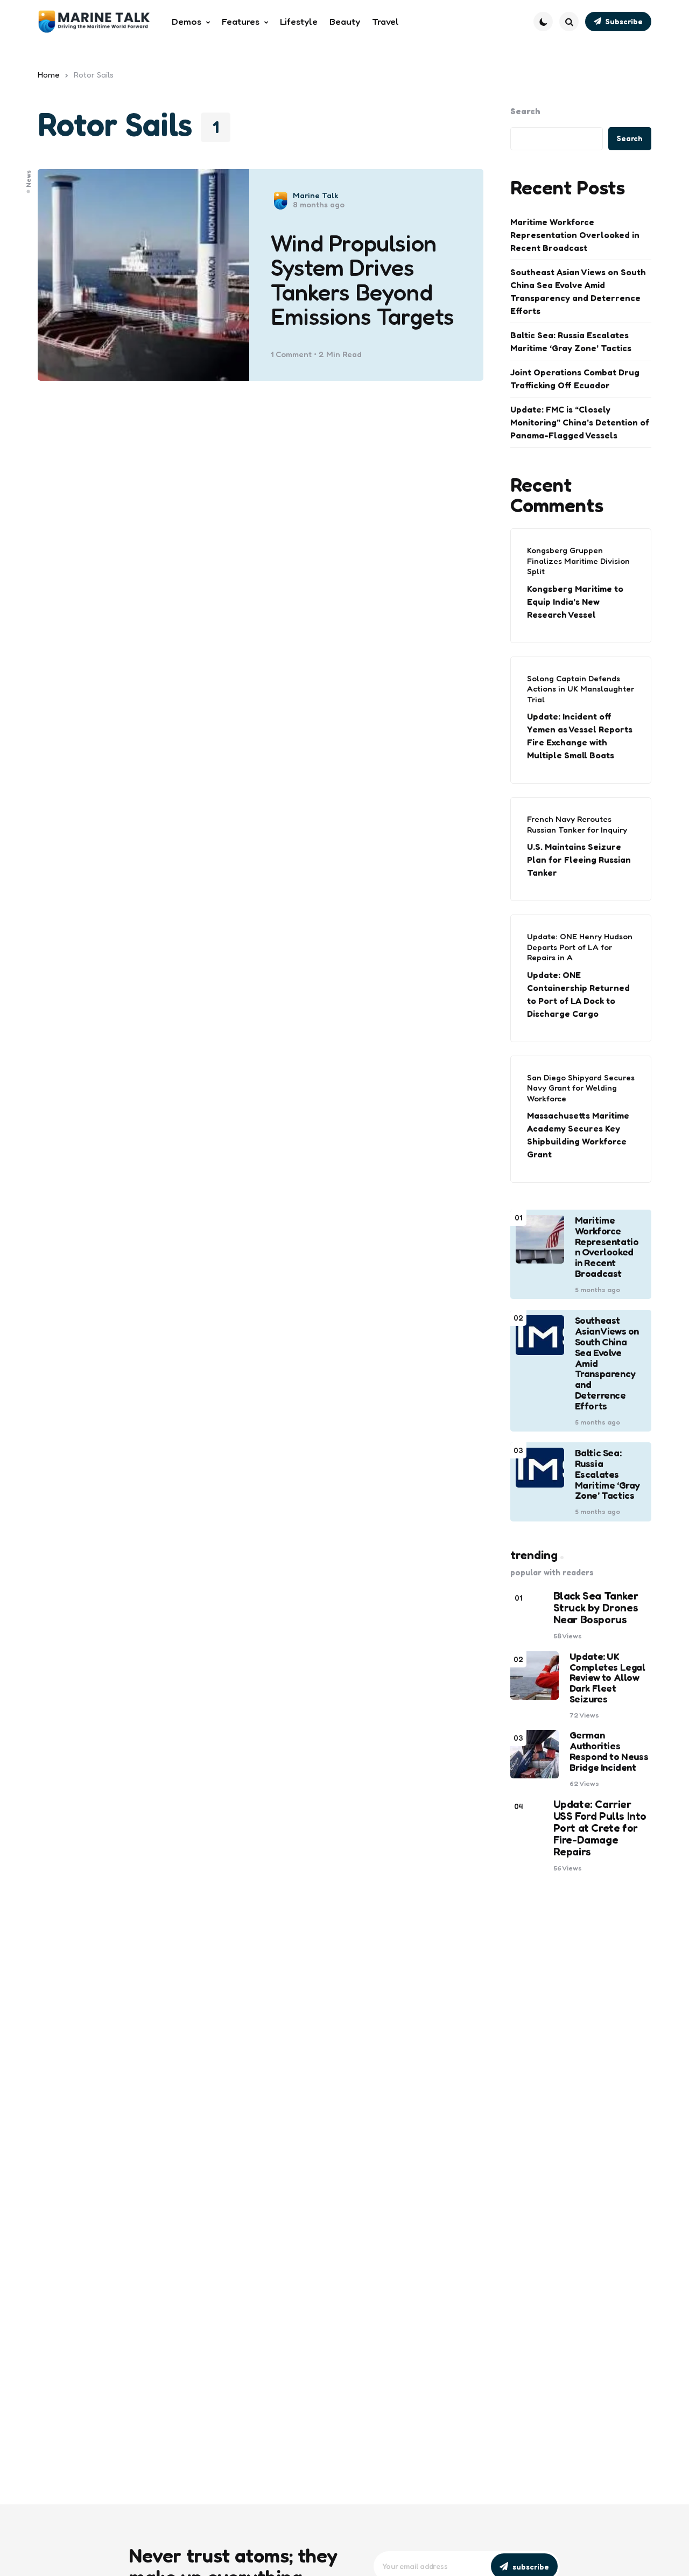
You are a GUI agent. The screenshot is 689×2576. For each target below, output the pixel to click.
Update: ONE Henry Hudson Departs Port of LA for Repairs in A (580, 947)
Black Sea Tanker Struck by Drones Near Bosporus (596, 1608)
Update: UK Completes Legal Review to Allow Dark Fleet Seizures (607, 1678)
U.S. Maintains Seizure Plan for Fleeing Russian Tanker (579, 860)
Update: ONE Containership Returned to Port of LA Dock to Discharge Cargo (578, 994)
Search (525, 111)
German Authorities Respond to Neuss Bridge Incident (609, 1751)
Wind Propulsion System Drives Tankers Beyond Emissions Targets (363, 280)
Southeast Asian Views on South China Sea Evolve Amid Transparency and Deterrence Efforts (578, 291)
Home (49, 75)
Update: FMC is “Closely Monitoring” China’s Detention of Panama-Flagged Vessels (580, 422)
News (29, 179)
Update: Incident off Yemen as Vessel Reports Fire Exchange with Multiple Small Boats (580, 736)
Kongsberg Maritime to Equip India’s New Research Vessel (575, 602)
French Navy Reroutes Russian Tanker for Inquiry (577, 824)
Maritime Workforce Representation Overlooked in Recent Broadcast (575, 235)
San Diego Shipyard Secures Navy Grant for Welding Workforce (581, 1088)
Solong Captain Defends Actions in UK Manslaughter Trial (581, 689)
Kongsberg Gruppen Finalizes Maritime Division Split (578, 561)
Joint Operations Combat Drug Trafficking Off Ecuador (575, 379)
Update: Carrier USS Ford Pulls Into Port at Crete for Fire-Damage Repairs (600, 1828)
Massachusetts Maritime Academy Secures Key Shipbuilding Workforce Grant (578, 1135)
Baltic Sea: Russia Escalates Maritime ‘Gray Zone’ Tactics (571, 341)
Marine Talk (316, 195)
